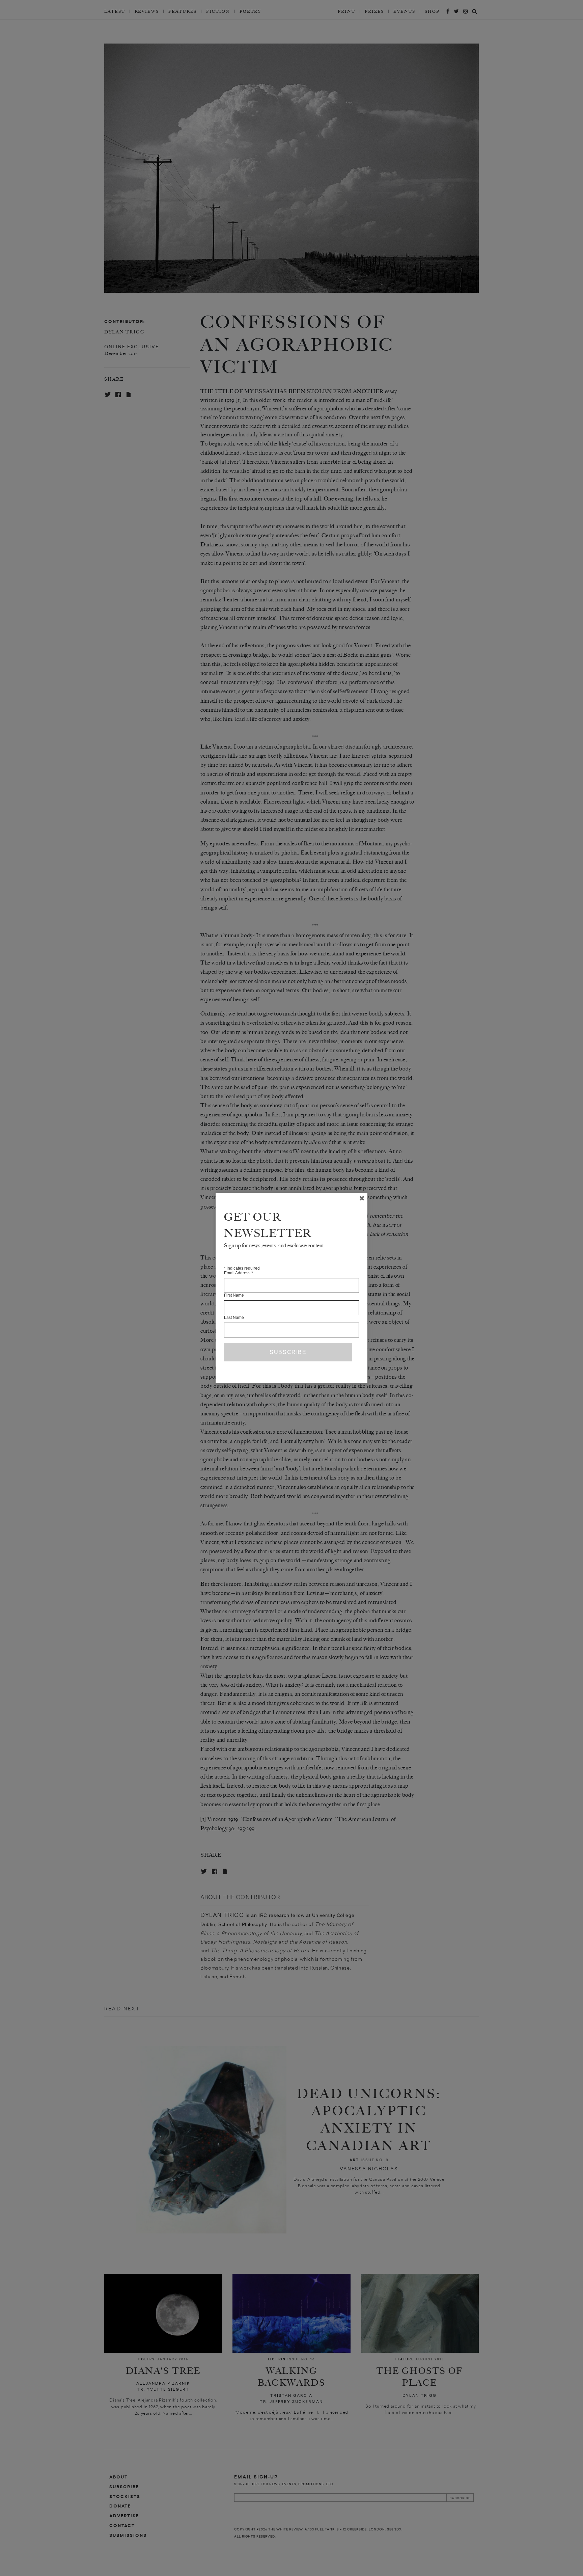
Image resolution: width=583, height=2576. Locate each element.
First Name (234, 1295)
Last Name (234, 1318)
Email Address (239, 1273)
